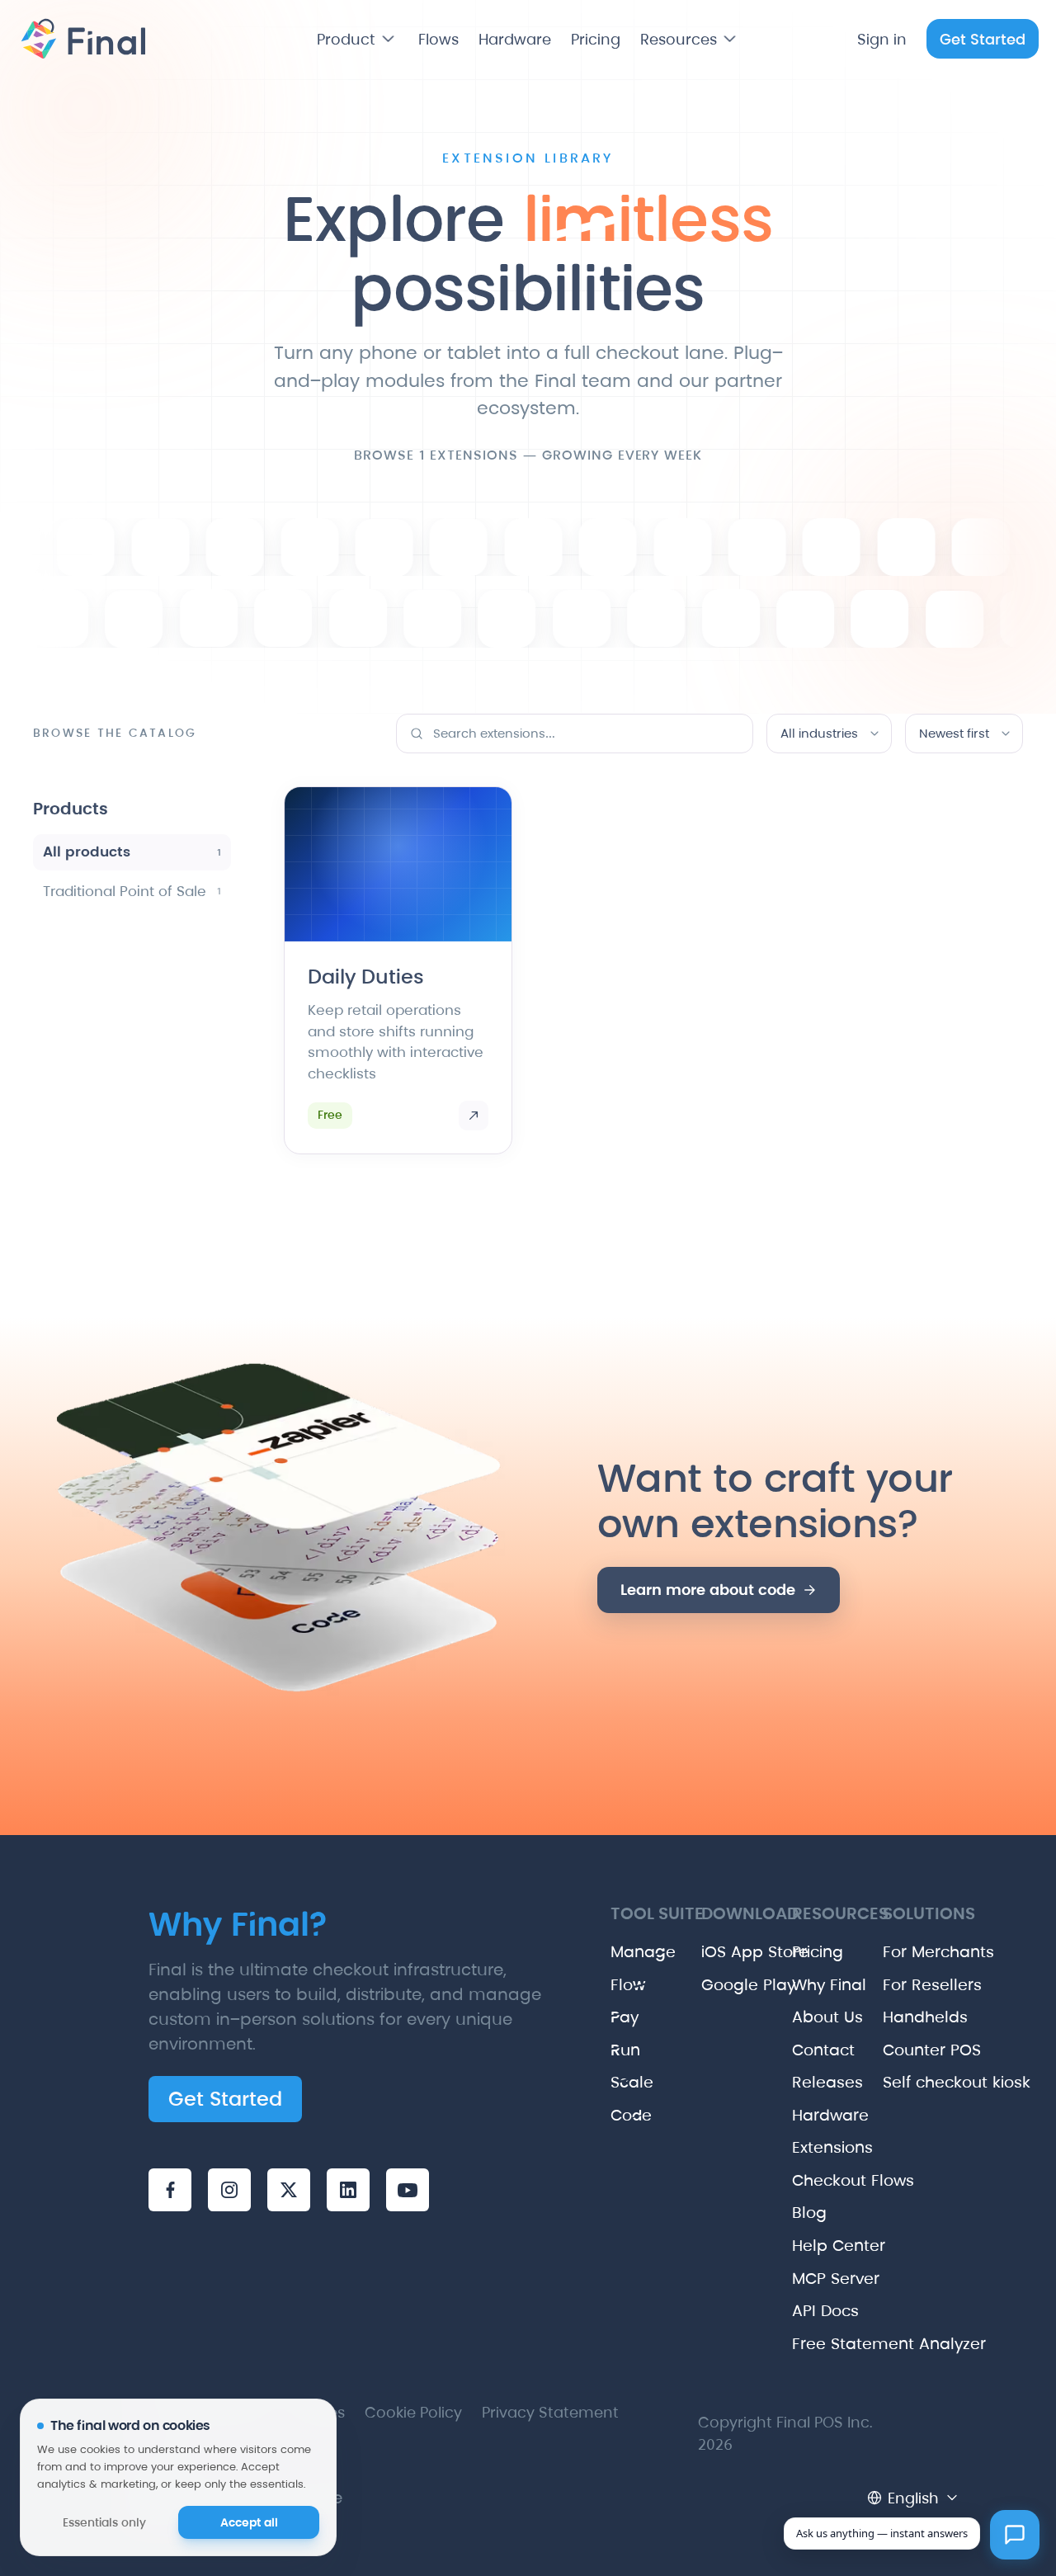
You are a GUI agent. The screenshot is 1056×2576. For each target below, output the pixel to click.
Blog (804, 2213)
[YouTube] (408, 2190)
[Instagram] (229, 2190)
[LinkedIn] (348, 2190)
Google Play (714, 1985)
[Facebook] (170, 2190)
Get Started (983, 39)
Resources (679, 39)
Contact (804, 2050)
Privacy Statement (550, 2412)
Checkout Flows (804, 2180)
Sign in (882, 39)
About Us (804, 2017)
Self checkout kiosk (895, 2082)
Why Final (804, 1985)
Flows (438, 39)
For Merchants (895, 1952)
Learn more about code (708, 1590)
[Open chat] (1015, 2535)
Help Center (804, 2246)
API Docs (804, 2311)
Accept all (249, 2522)
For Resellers (895, 1985)
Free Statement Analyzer (804, 2344)
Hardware (515, 39)
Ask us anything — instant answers (882, 2533)
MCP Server (804, 2279)
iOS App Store (714, 1952)
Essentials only (104, 2522)
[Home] (81, 39)
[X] (289, 2190)
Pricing (596, 39)
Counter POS (895, 2050)
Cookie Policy (413, 2412)
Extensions (804, 2147)
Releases (804, 2082)
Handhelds (895, 2017)
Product (346, 39)
